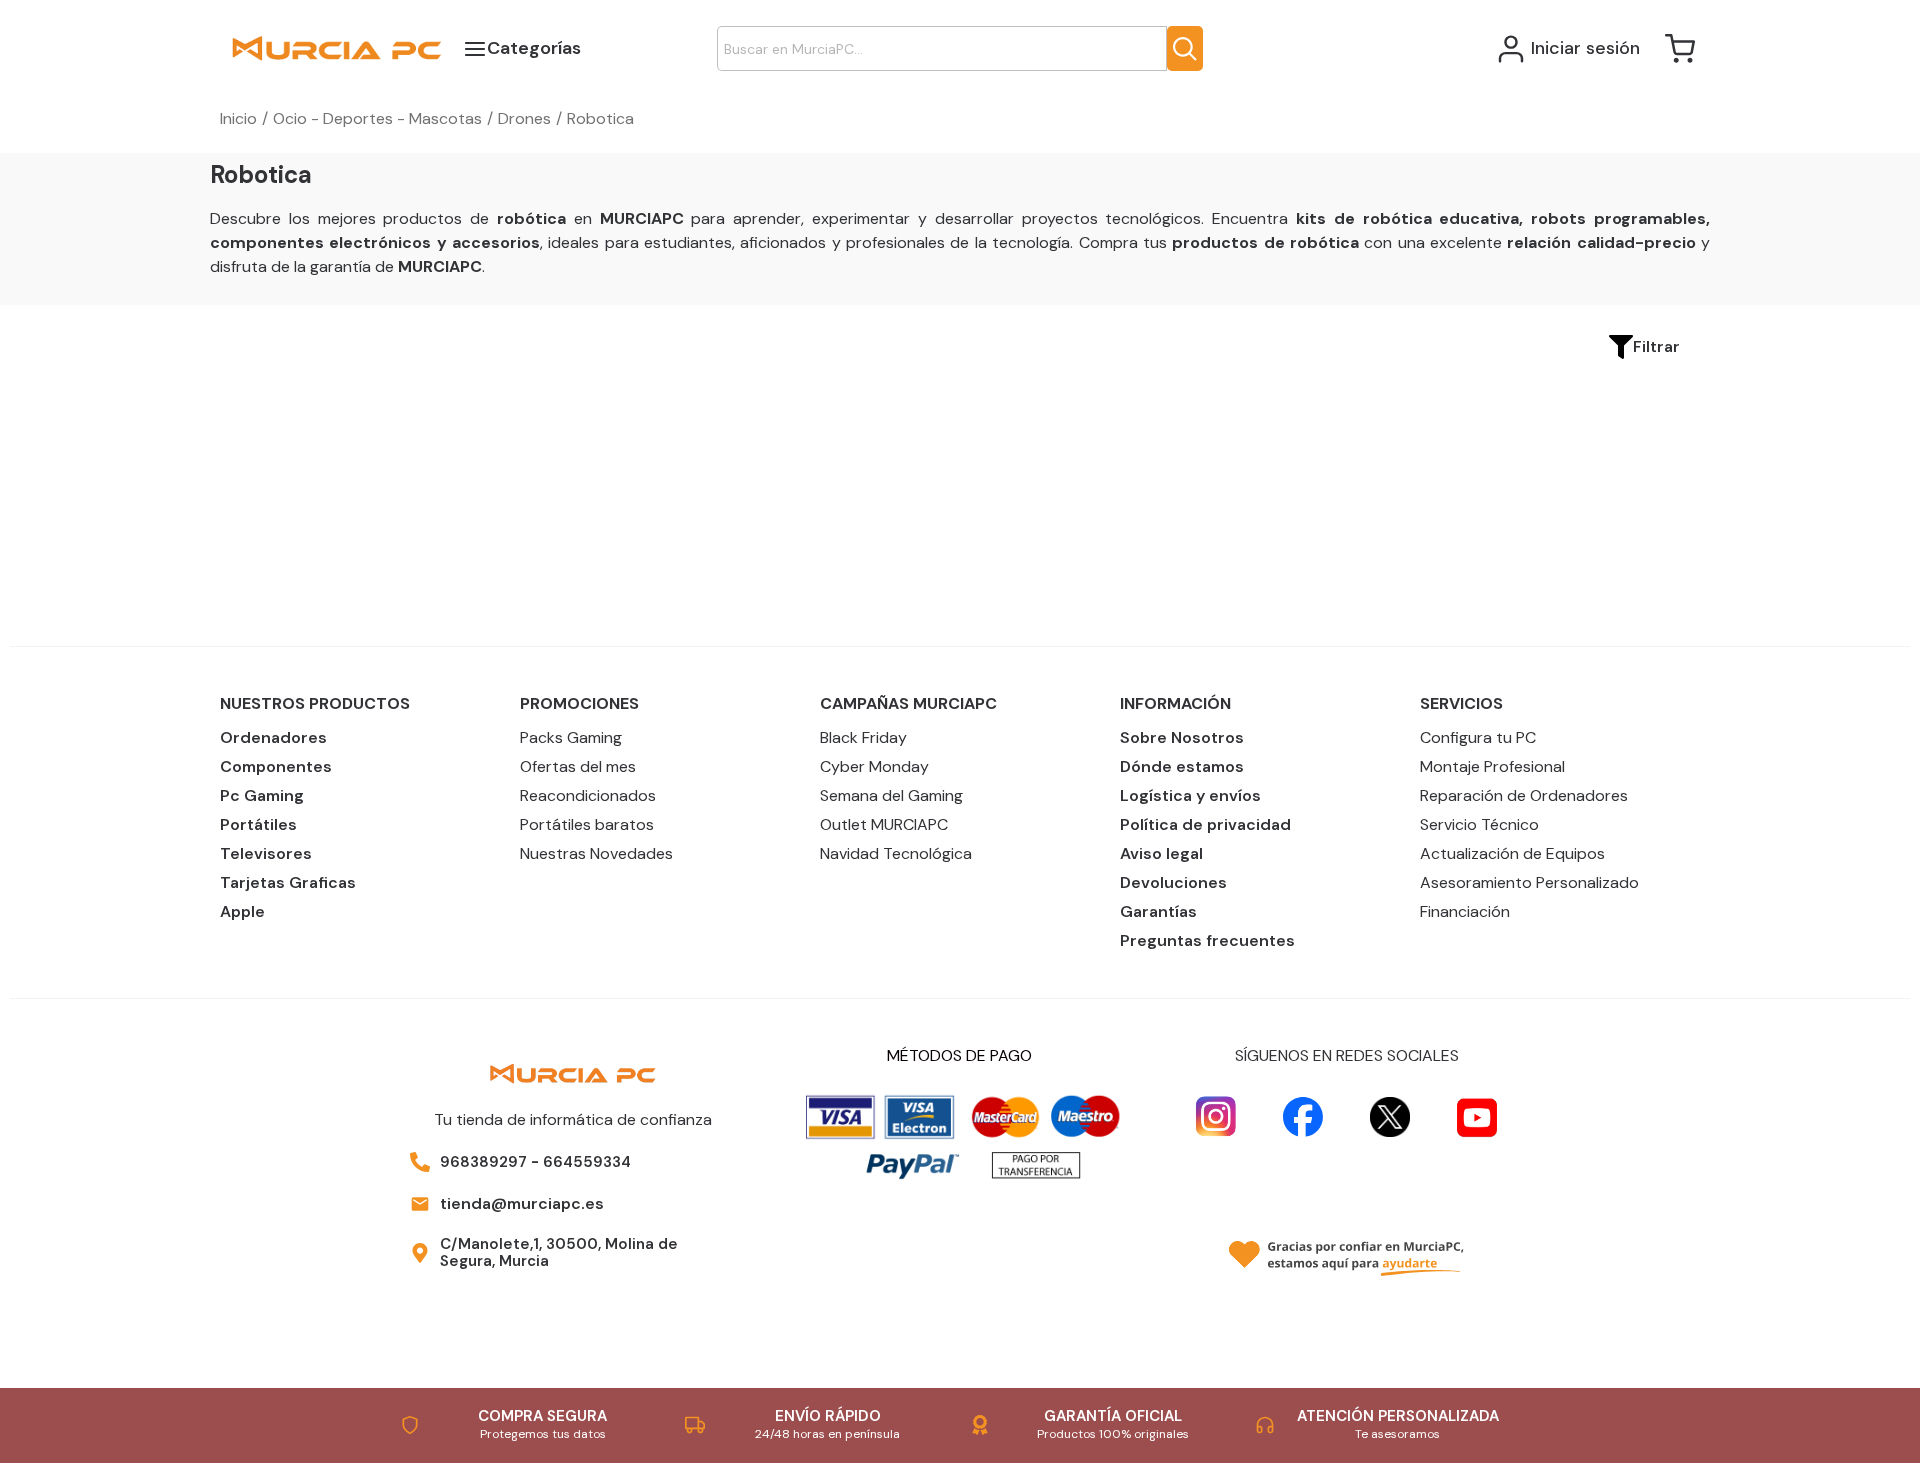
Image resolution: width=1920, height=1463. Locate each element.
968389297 (483, 1162)
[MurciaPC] (336, 47)
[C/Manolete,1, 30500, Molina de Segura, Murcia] (420, 1253)
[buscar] (1185, 48)
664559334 (587, 1162)
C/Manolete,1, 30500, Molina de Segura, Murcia (559, 1252)
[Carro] (1680, 49)
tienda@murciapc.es (522, 1203)
